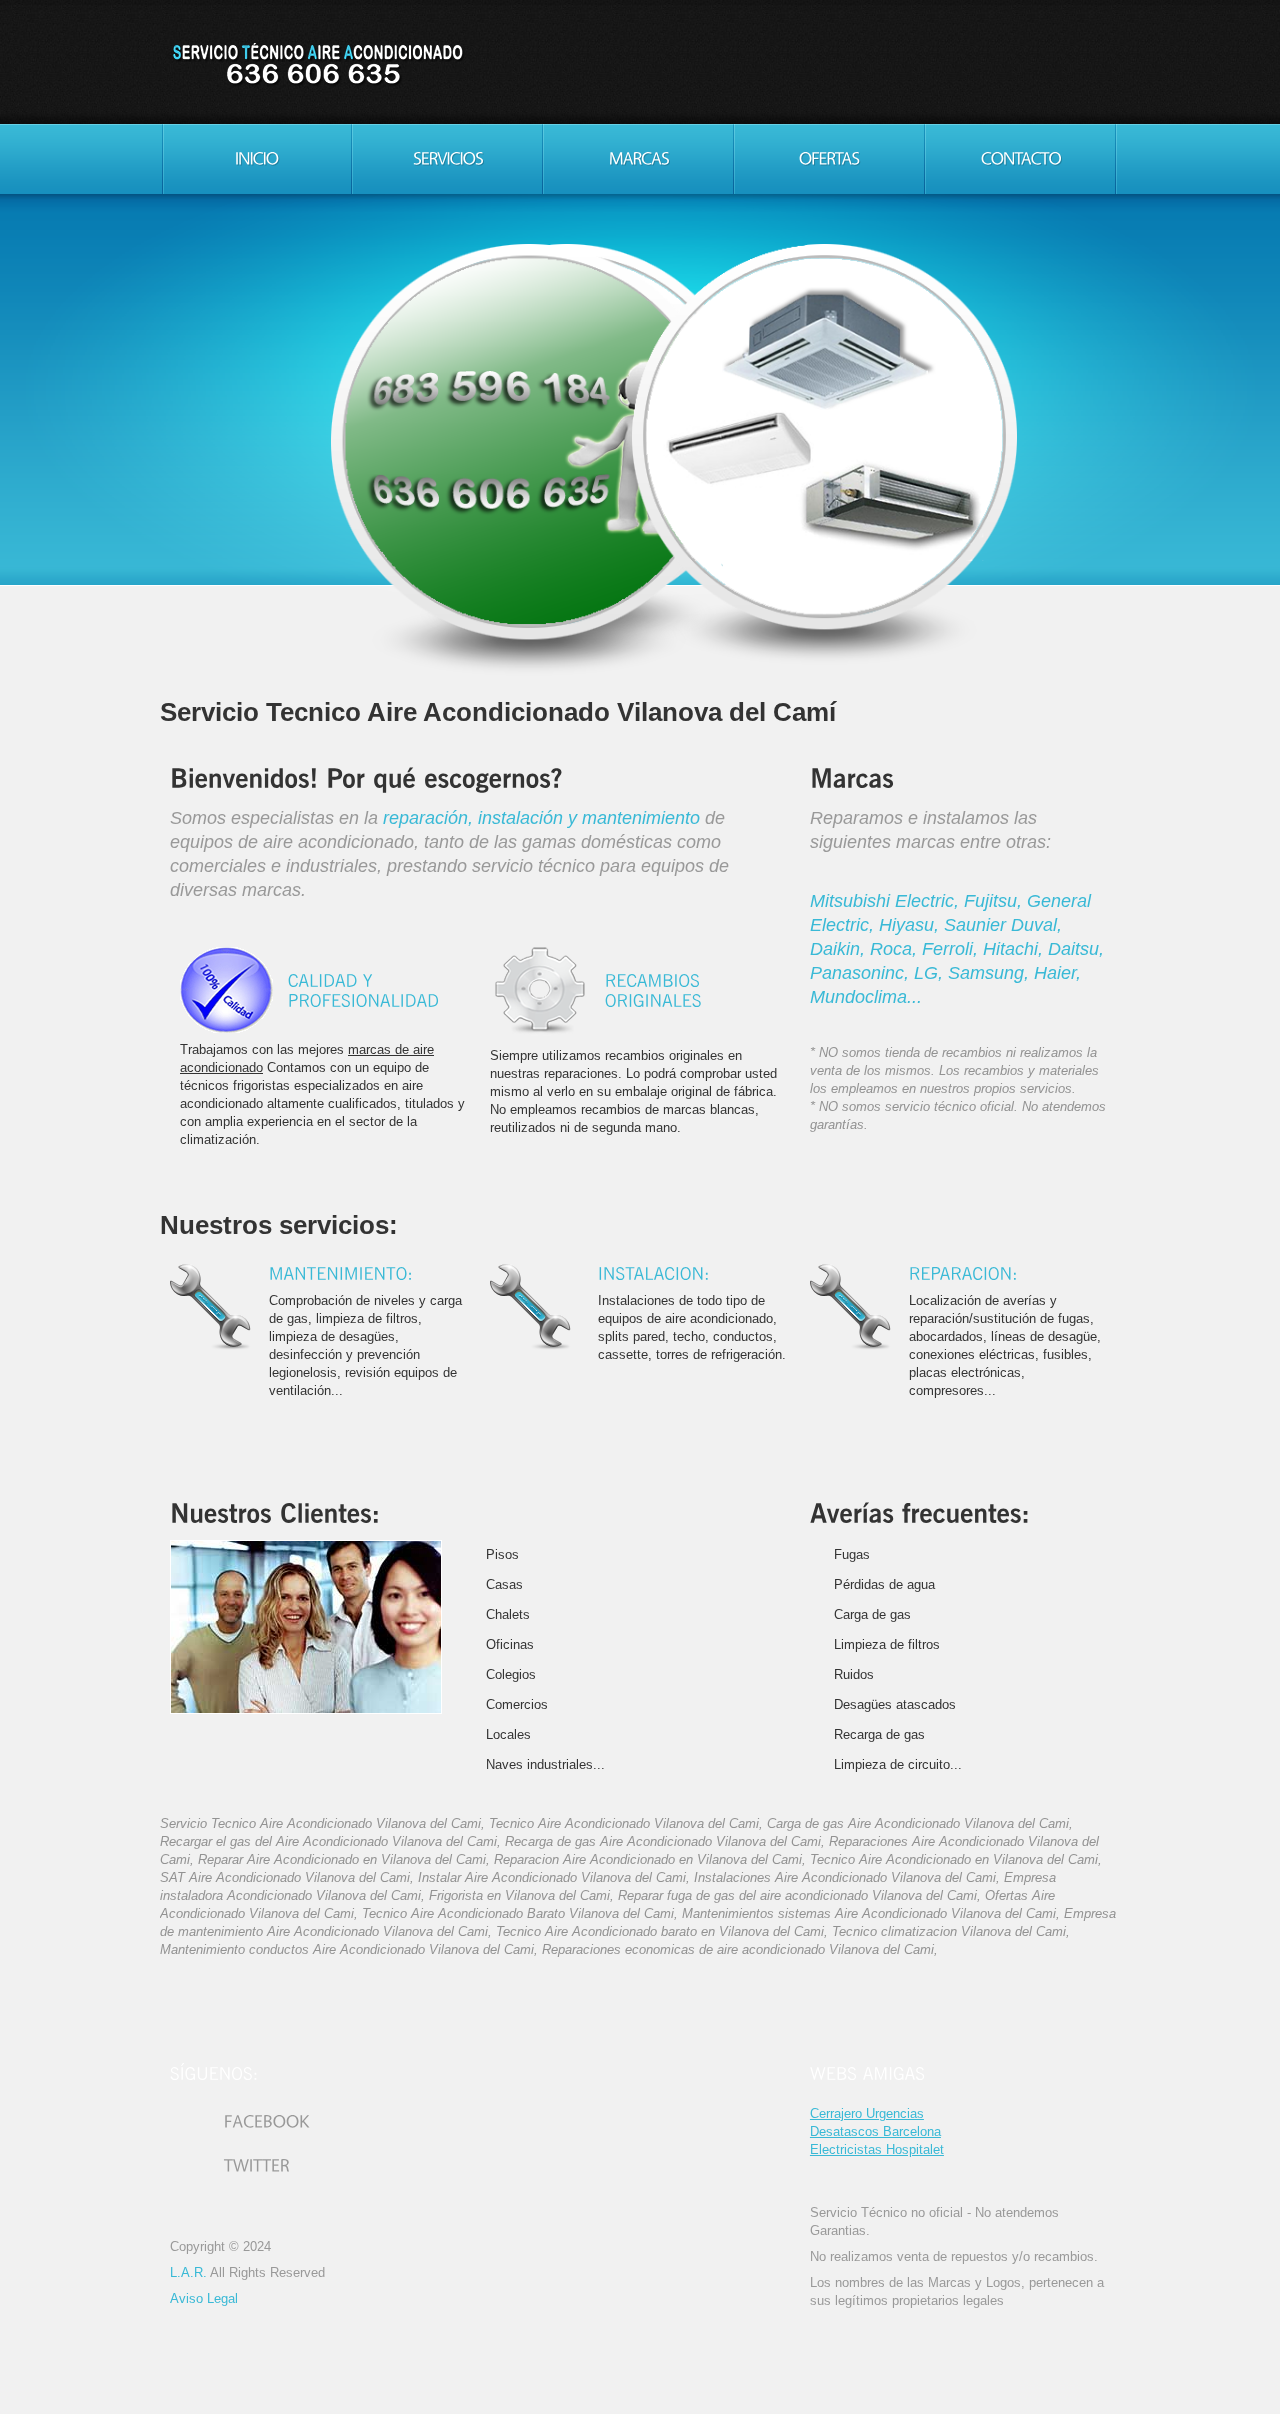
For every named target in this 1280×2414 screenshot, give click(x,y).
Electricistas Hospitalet (877, 2149)
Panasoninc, (862, 973)
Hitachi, (1015, 949)
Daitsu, (1076, 949)
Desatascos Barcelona (875, 2131)
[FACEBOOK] (240, 2122)
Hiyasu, (911, 925)
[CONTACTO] (1020, 159)
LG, (931, 973)
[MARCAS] (638, 159)
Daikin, (840, 949)
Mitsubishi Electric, (887, 901)
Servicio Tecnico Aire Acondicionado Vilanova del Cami (316, 65)
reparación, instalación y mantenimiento (541, 818)
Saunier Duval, (1003, 925)
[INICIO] (256, 159)
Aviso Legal (204, 2298)
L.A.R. (188, 2272)
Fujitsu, (995, 901)
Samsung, (991, 973)
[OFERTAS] (829, 159)
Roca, (896, 949)
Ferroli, (952, 949)
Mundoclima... (866, 997)
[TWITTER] (230, 2166)
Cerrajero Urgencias (867, 2113)
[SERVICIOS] (447, 159)
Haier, (1057, 973)
